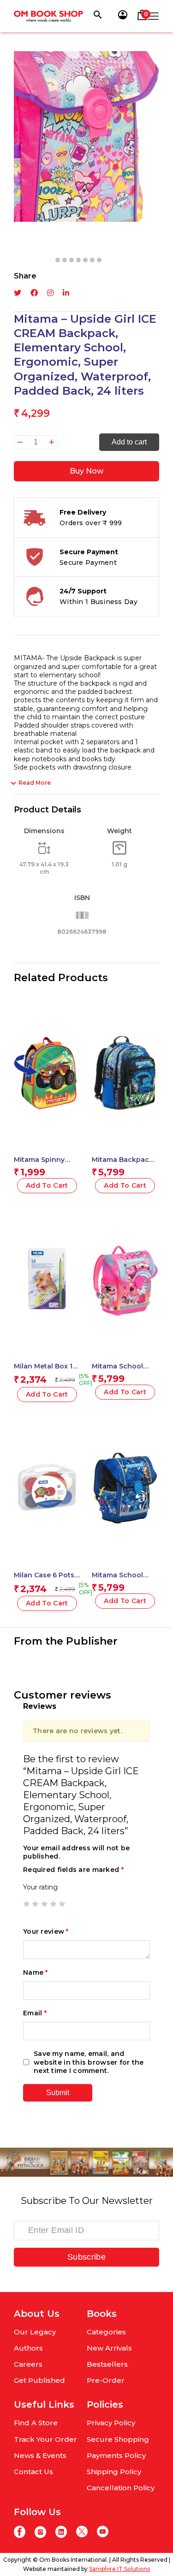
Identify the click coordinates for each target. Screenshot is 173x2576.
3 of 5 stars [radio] (44, 1904)
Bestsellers (107, 2364)
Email (35, 2013)
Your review (46, 1931)
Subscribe (86, 2257)
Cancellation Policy (121, 2488)
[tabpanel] (86, 136)
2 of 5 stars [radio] (35, 1904)
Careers (28, 2364)
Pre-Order (106, 2380)
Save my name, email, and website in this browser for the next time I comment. (89, 2062)
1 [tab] (58, 260)
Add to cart (129, 442)
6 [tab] (92, 260)
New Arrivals (109, 2348)
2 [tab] (65, 260)
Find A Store (36, 2423)
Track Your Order (45, 2439)
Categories (106, 2332)
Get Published (39, 2380)
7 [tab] (99, 260)
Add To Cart (47, 1185)
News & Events (40, 2455)
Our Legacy (35, 2332)
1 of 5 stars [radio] (26, 1904)
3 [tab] (72, 260)
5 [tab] (85, 260)
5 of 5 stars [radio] (62, 1904)
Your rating (40, 1887)
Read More (35, 783)
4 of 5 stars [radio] (53, 1904)
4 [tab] (78, 260)
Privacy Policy (111, 2423)
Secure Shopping (118, 2439)
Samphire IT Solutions (119, 2569)
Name (36, 1972)
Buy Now (86, 471)
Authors (28, 2348)
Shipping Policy (114, 2472)
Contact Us (33, 2472)
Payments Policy (116, 2455)
